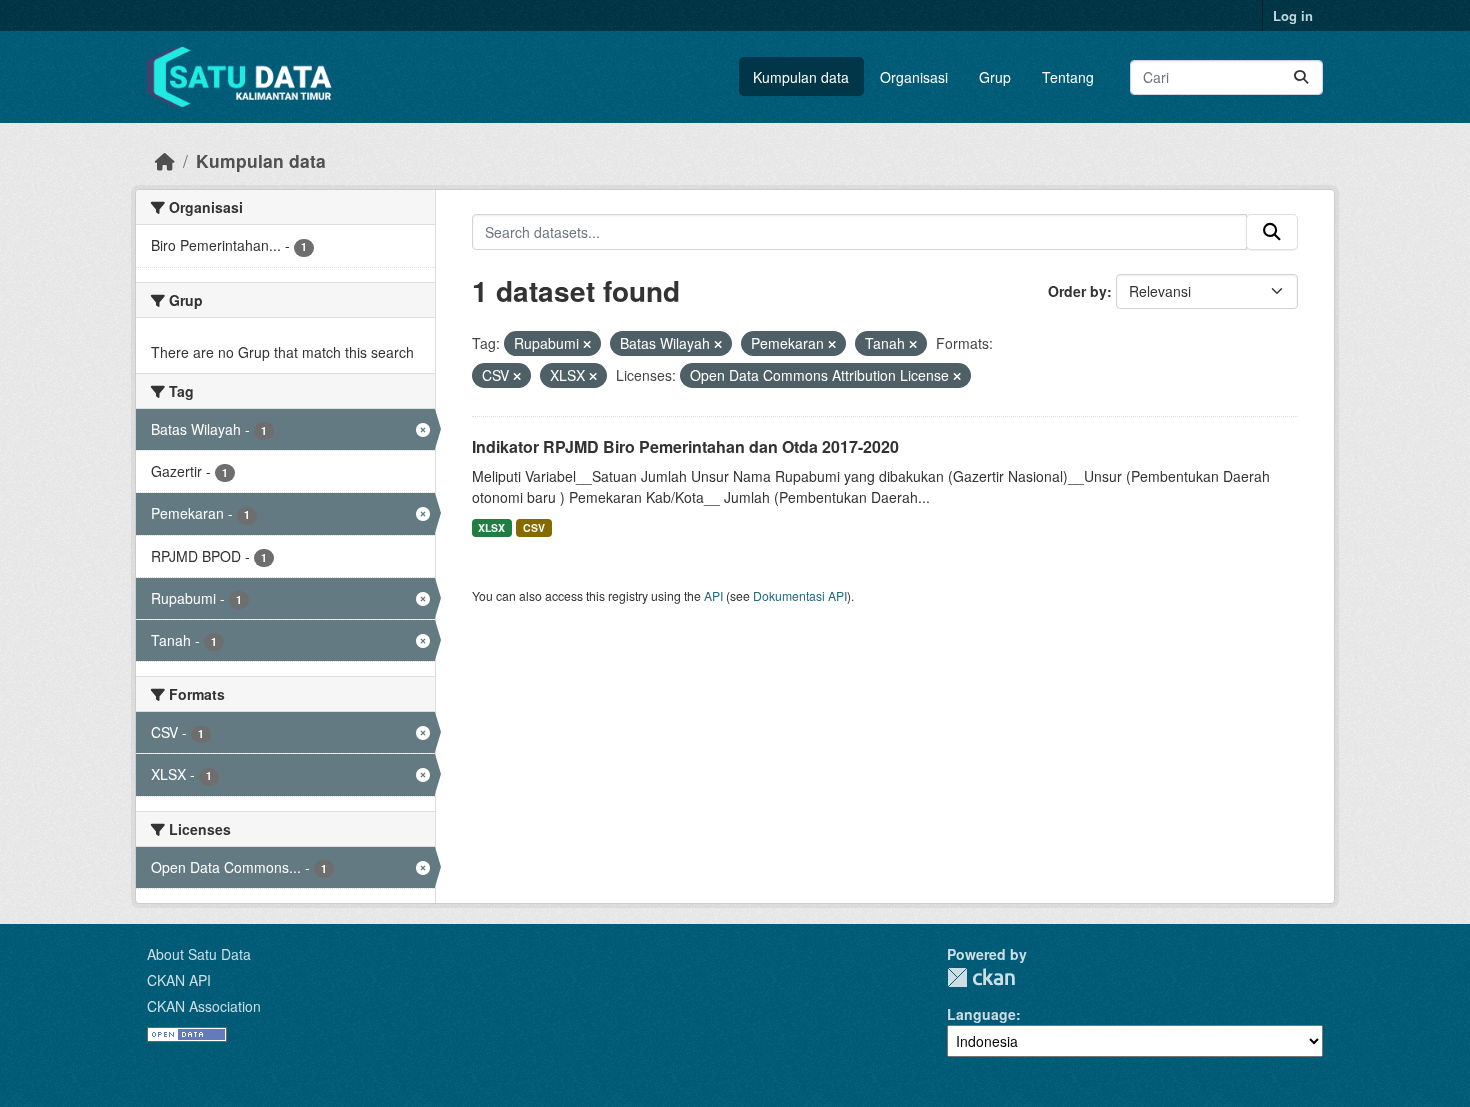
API (713, 595)
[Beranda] (165, 160)
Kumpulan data (801, 77)
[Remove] (587, 344)
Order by (1077, 291)
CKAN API (179, 980)
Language (981, 1014)
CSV (534, 527)
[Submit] (1301, 77)
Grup (995, 77)
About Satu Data (199, 954)
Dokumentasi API (800, 595)
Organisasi (914, 77)
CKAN (981, 977)
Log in (1293, 15)
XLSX (491, 527)
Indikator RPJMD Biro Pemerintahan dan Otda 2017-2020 (685, 446)
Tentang (1068, 77)
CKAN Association (204, 1006)
